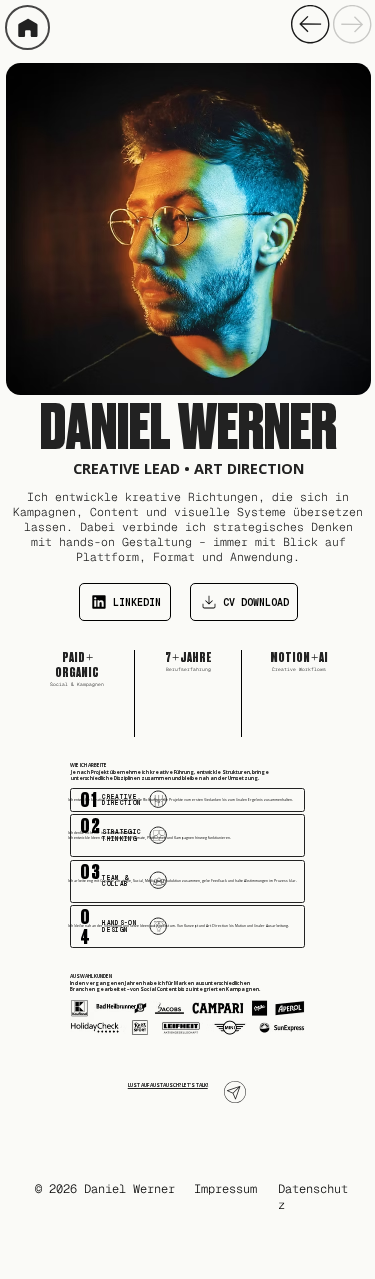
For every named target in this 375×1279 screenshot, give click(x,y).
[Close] (27, 27)
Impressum (225, 1189)
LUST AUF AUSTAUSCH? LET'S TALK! (168, 1085)
